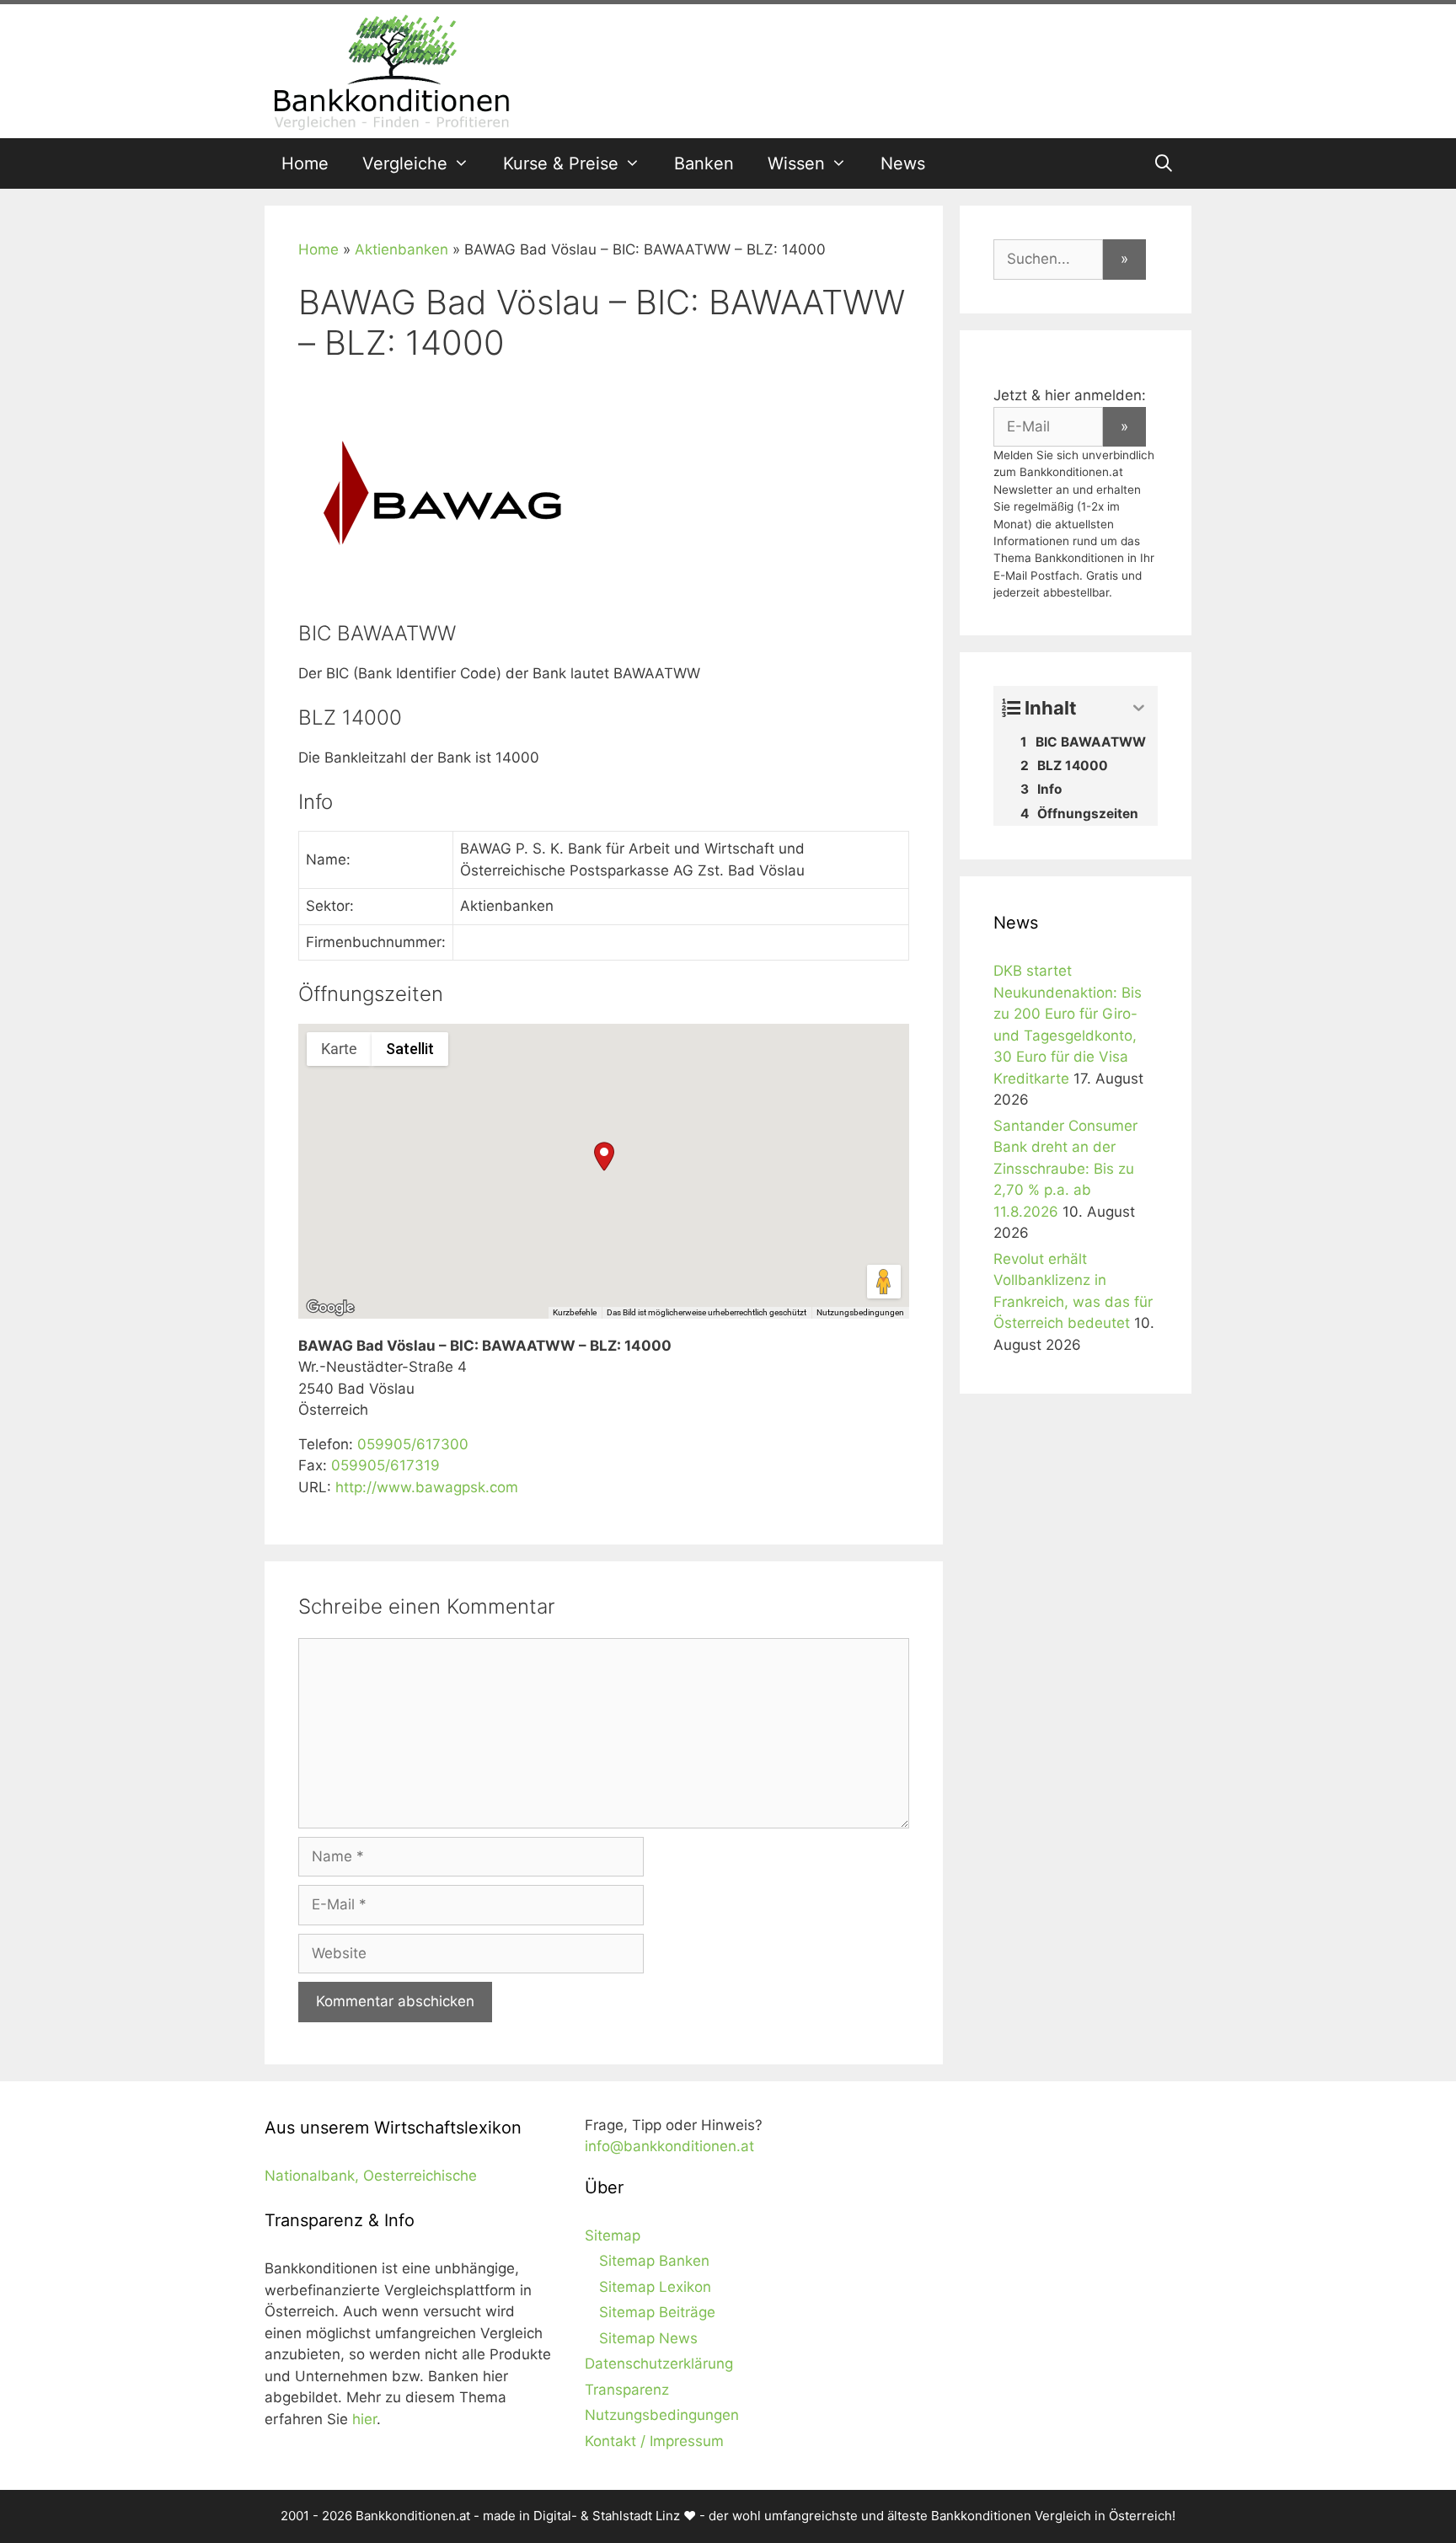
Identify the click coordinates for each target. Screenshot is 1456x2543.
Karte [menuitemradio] (339, 1049)
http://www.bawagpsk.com (427, 1487)
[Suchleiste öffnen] (1164, 163)
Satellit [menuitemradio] (410, 1049)
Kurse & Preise (561, 163)
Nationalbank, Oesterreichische (371, 2176)
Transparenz (627, 2390)
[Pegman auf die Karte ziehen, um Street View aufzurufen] (884, 1282)
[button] (604, 1156)
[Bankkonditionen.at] (391, 70)
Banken (704, 163)
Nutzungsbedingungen (860, 1312)
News (903, 163)
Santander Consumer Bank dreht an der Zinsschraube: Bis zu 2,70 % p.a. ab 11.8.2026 (1065, 1169)
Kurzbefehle (575, 1312)
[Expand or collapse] (1139, 708)
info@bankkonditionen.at (669, 2146)
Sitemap (613, 2235)
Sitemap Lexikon (655, 2287)
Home (305, 163)
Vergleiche (405, 163)
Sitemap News (648, 2338)
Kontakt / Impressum (654, 2441)
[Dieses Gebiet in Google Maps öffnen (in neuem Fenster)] (330, 1308)
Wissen (796, 163)
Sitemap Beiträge (657, 2312)
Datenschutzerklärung (659, 2364)
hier (364, 2419)
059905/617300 (413, 1444)
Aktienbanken (401, 249)
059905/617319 (385, 1465)
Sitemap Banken (654, 2261)
